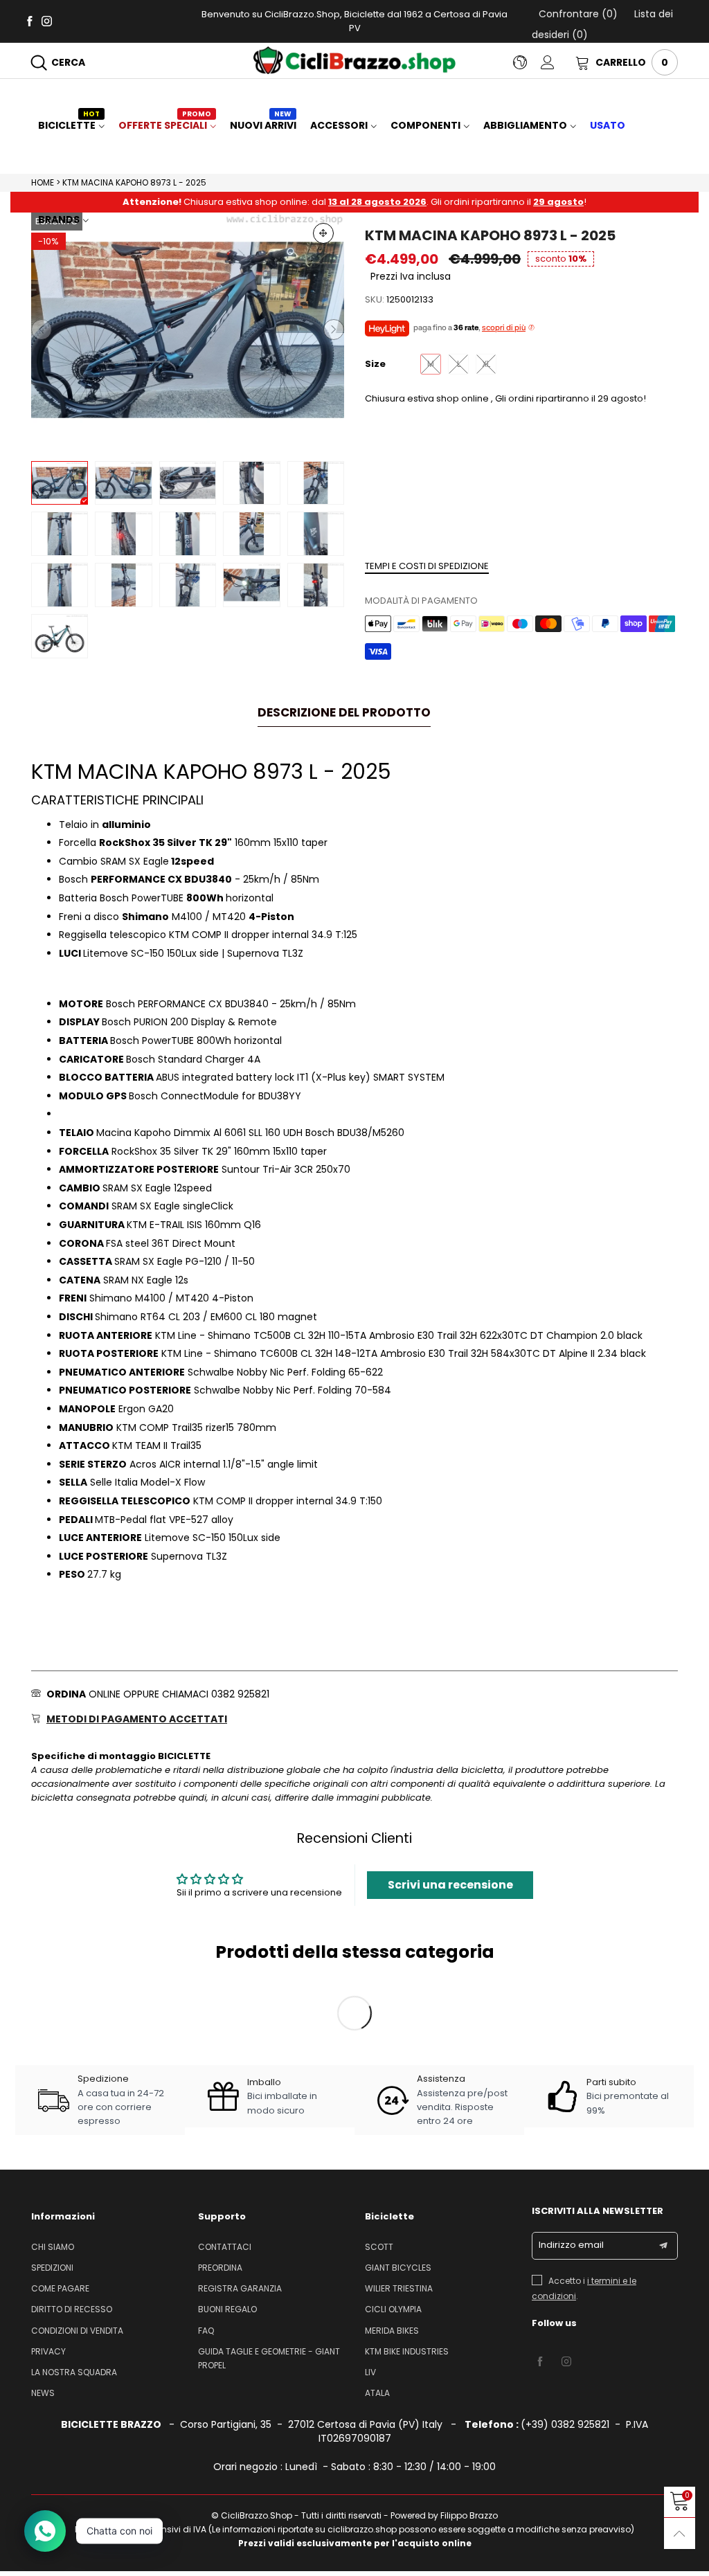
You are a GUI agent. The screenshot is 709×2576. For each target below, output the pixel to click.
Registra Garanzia (240, 2288)
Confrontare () (578, 14)
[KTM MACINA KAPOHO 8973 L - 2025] (188, 330)
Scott (379, 2247)
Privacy (48, 2351)
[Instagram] (47, 20)
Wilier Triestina (399, 2288)
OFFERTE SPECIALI (165, 125)
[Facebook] (29, 20)
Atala (377, 2393)
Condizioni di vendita (77, 2331)
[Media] (323, 233)
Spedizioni (52, 2268)
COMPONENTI (425, 125)
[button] (42, 330)
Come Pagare (60, 2288)
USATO (608, 125)
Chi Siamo (53, 2247)
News (43, 2393)
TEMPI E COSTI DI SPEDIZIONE (427, 566)
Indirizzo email (571, 2245)
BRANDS (59, 219)
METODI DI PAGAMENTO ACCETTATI (137, 1719)
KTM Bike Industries (407, 2351)
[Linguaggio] (527, 62)
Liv (370, 2372)
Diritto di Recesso (72, 2309)
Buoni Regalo (227, 2309)
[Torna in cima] (680, 2533)
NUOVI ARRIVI (263, 125)
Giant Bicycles (398, 2268)
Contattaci (225, 2247)
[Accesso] (558, 62)
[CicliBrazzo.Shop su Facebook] (540, 2362)
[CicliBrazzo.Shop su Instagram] (566, 2362)
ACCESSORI (339, 125)
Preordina (220, 2268)
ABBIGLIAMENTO (525, 125)
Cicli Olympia (393, 2309)
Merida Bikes (392, 2331)
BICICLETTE (69, 125)
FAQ (206, 2331)
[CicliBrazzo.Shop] (354, 60)
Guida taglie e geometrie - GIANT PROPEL (269, 2358)
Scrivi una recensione (450, 1885)
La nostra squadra (74, 2372)
